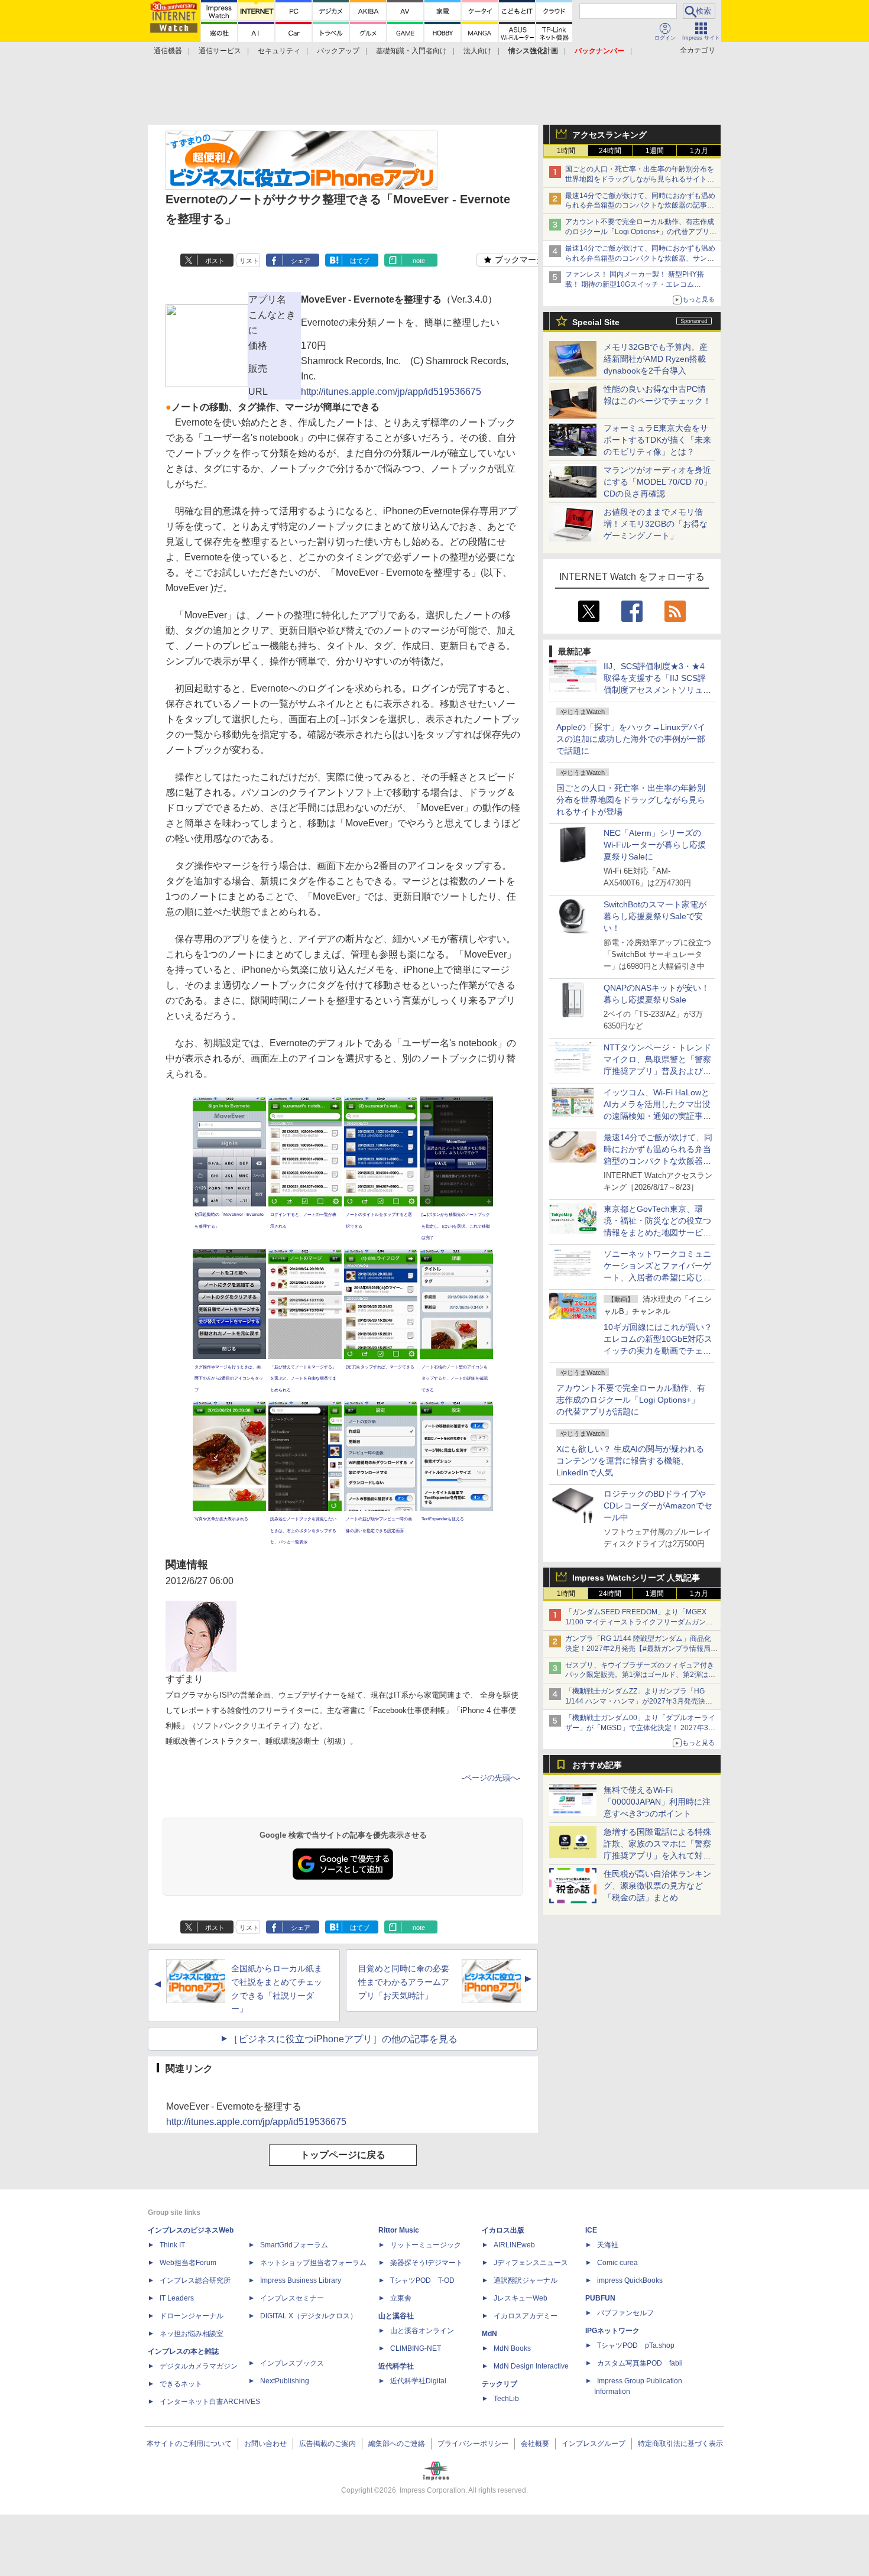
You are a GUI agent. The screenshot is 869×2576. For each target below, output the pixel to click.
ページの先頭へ (491, 1778)
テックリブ (500, 2384)
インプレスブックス (292, 2363)
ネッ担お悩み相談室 (192, 2334)
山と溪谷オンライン (422, 2331)
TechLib (506, 2399)
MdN (489, 2334)
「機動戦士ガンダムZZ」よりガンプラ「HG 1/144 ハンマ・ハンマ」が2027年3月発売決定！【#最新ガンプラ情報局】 (635, 1701)
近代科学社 (396, 2366)
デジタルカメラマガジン (199, 2366)
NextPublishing (285, 2381)
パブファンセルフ (625, 2313)
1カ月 (699, 151)
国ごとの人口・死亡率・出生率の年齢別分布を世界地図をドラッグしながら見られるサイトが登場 (631, 800)
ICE (591, 2230)
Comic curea (617, 2263)
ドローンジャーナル (192, 2316)
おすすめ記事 (597, 1765)
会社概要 (535, 2444)
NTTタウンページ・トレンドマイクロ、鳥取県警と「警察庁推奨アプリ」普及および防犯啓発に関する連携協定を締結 (657, 1071)
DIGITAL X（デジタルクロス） (309, 2316)
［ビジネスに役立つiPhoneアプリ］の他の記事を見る (343, 2039)
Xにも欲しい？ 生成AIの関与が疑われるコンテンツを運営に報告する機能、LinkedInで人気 (630, 1461)
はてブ (360, 261)
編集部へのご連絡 (397, 2444)
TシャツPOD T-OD (422, 2280)
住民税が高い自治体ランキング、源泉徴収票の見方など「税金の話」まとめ (657, 1886)
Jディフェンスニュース (531, 2263)
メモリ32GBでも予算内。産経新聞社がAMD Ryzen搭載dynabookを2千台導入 (656, 359)
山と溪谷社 (396, 2316)
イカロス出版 (503, 2230)
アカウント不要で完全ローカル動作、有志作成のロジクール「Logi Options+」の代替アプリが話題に (631, 1400)
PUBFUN (600, 2298)
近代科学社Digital (418, 2381)
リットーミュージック (426, 2245)
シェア (301, 261)
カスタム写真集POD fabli (640, 2363)
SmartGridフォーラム (294, 2245)
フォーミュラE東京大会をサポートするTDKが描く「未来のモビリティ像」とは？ (657, 440)
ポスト (215, 261)
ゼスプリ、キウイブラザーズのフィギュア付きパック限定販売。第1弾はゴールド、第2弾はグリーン (640, 1675)
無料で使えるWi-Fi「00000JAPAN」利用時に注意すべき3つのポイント (657, 1802)
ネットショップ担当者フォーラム (313, 2263)
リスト (249, 261)
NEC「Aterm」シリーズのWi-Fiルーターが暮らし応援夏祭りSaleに (655, 845)
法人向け (478, 51)
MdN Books (512, 2348)
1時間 (566, 151)
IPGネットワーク (612, 2331)
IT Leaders (177, 2298)
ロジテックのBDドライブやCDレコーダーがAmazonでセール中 (658, 1506)
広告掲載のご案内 (328, 2444)
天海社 (608, 2245)
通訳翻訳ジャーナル (526, 2280)
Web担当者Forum (188, 2263)
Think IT (172, 2245)
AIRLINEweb (514, 2245)
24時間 (610, 151)
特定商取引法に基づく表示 (680, 2444)
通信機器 (168, 51)
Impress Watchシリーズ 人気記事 (636, 1578)
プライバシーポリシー (473, 2444)
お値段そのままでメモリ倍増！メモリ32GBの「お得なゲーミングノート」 (656, 524)
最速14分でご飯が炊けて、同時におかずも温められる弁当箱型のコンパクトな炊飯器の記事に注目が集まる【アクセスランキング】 (640, 206)
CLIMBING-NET (416, 2348)
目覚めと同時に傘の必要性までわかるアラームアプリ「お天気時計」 (404, 1982)
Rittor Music (399, 2230)
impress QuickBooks (630, 2280)
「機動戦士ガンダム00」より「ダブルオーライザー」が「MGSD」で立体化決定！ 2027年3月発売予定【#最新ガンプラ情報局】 (640, 1728)
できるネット (181, 2384)
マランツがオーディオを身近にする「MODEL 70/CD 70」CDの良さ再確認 (658, 482)
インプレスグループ (594, 2444)
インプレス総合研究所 (195, 2280)
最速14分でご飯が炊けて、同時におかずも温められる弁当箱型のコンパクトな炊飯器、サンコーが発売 (640, 258)
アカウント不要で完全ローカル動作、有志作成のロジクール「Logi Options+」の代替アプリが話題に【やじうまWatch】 (641, 232)
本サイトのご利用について (189, 2444)
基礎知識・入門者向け (411, 51)
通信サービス (220, 51)
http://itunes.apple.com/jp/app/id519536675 (391, 392)
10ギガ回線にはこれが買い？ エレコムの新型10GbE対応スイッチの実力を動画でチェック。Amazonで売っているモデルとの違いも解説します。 (662, 1351)
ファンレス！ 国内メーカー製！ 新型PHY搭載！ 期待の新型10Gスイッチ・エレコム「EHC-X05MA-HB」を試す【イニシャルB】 (637, 284)
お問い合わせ (265, 2444)
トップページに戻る (343, 2155)
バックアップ (338, 51)
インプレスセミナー (292, 2298)
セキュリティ (279, 51)
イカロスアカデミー (526, 2316)
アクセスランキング (609, 135)
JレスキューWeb (521, 2298)
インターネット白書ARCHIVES (210, 2402)
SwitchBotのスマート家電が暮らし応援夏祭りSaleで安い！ (655, 916)
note (419, 261)
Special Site (596, 322)
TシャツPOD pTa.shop (636, 2345)
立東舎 (401, 2298)
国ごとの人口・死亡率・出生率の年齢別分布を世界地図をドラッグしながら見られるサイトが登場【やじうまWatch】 (640, 179)
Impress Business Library (301, 2280)
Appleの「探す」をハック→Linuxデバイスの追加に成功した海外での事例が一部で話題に (631, 739)
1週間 (655, 151)
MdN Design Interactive (531, 2366)
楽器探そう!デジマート (427, 2263)
